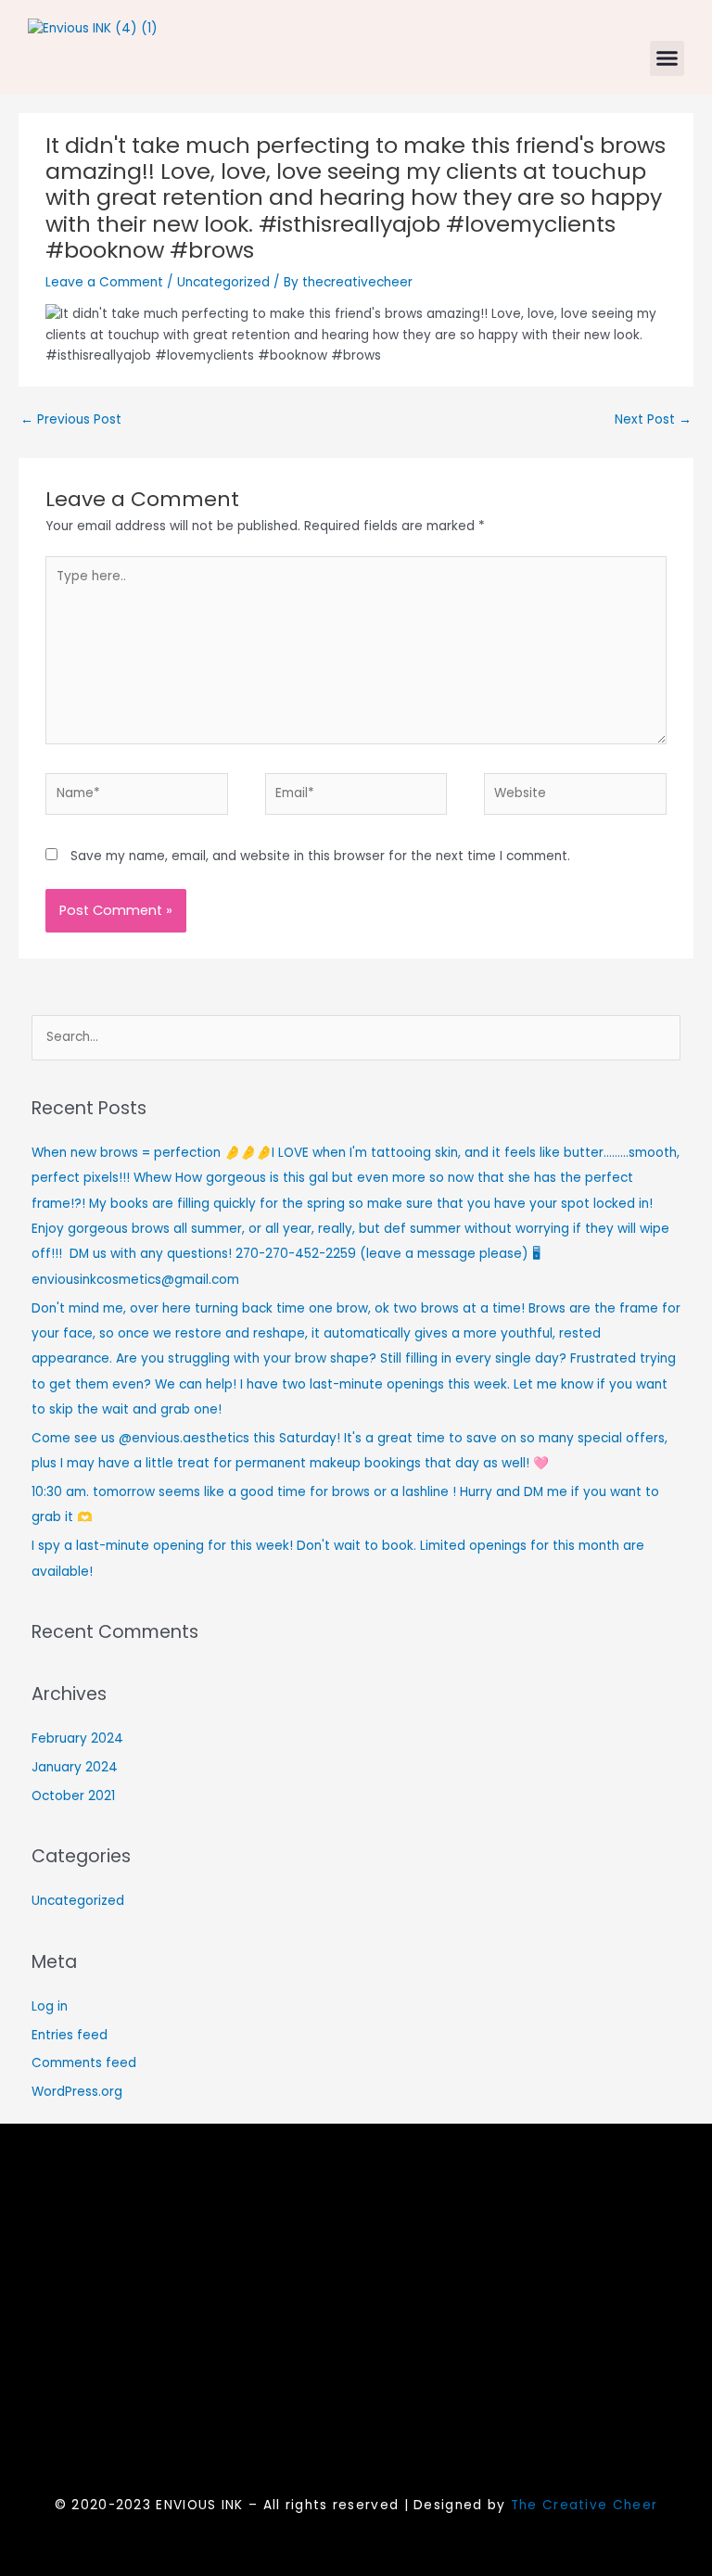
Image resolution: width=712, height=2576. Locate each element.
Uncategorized (223, 282)
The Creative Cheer (584, 2505)
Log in (50, 2006)
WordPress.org (77, 2092)
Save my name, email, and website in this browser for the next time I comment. (320, 856)
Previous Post (71, 419)
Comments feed (84, 2063)
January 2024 (75, 1767)
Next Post (653, 419)
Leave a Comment (104, 282)
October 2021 (73, 1796)
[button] (667, 58)
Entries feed (70, 2035)
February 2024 (77, 1738)
